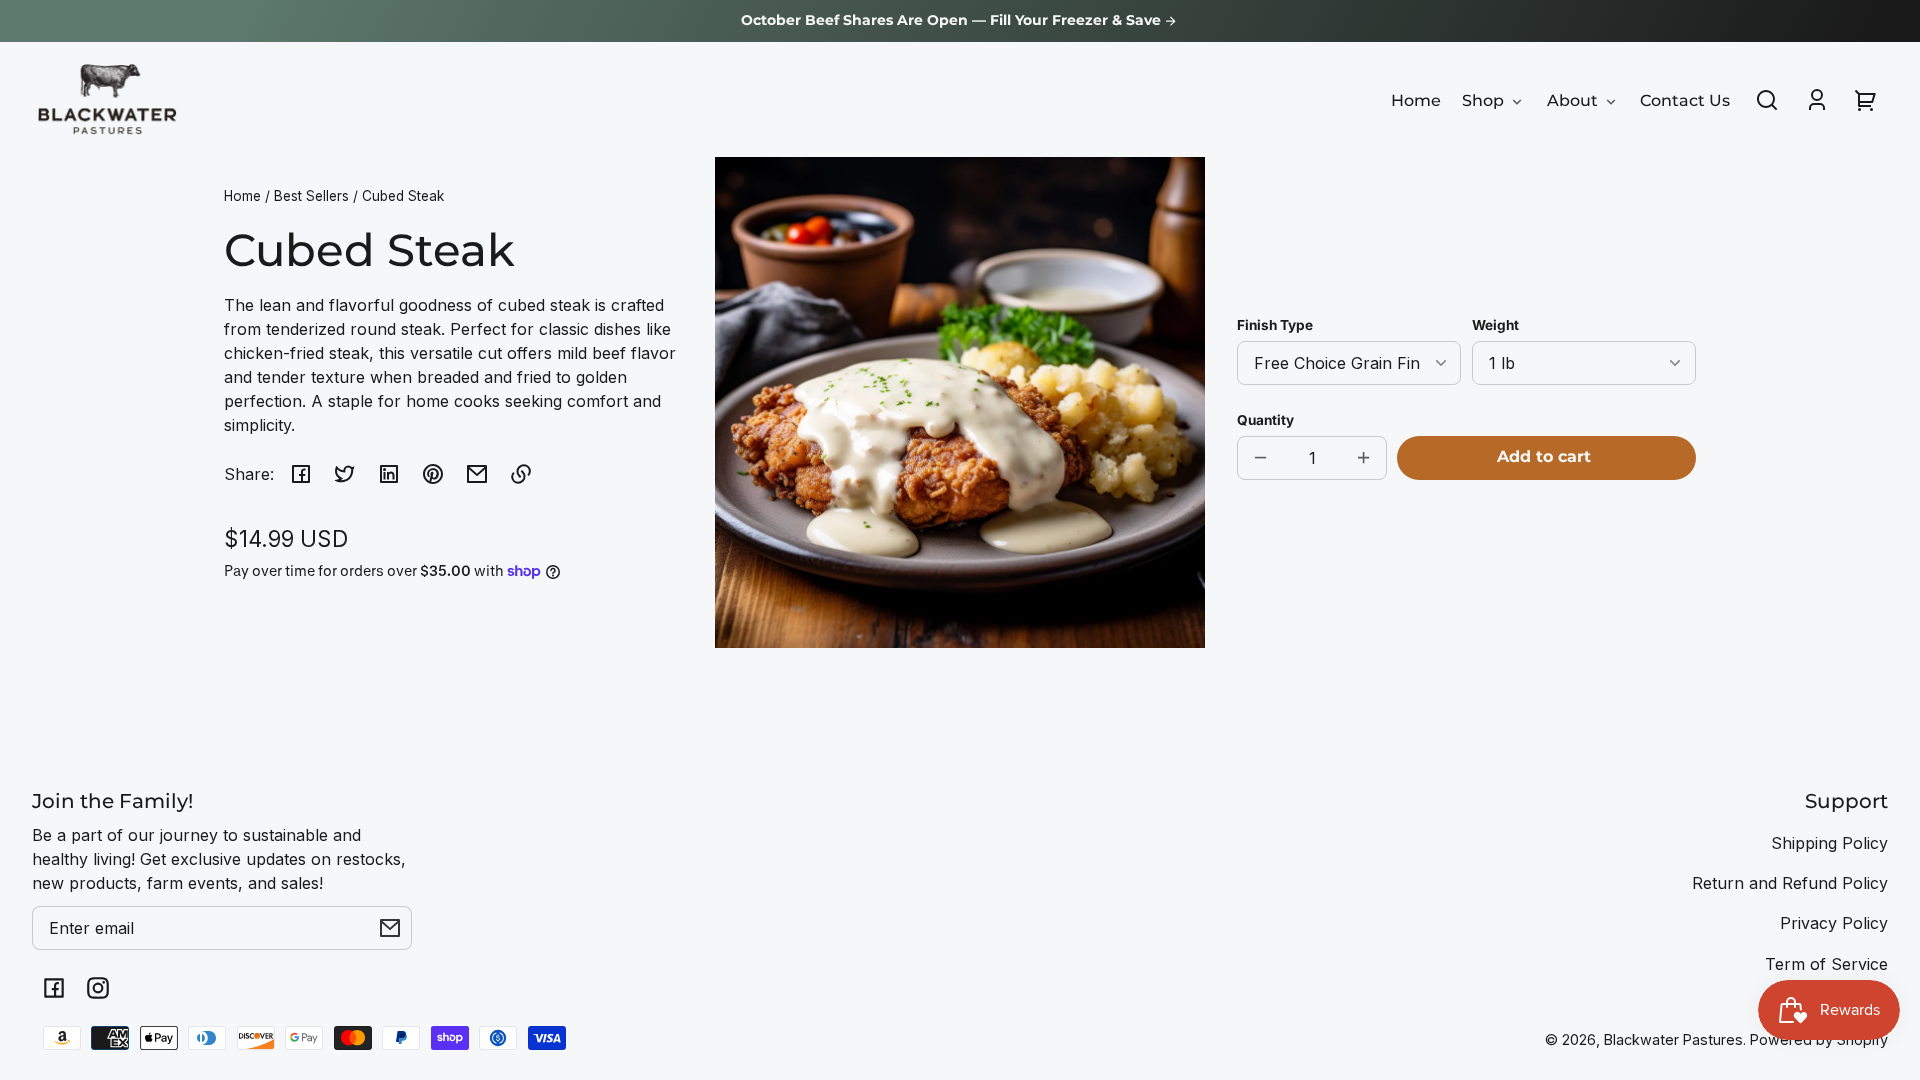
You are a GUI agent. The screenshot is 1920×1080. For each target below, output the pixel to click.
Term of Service (1826, 964)
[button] (1767, 100)
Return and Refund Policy (1790, 883)
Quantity (1265, 420)
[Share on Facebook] (301, 474)
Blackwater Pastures (1673, 1039)
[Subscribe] (390, 928)
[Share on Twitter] (345, 474)
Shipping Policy (1829, 843)
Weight (1495, 325)
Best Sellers (311, 196)
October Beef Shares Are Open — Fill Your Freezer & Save (953, 20)
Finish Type (1275, 325)
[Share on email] (477, 474)
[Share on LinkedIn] (389, 474)
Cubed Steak (403, 196)
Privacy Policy (1834, 923)
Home (242, 196)
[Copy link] (521, 474)
